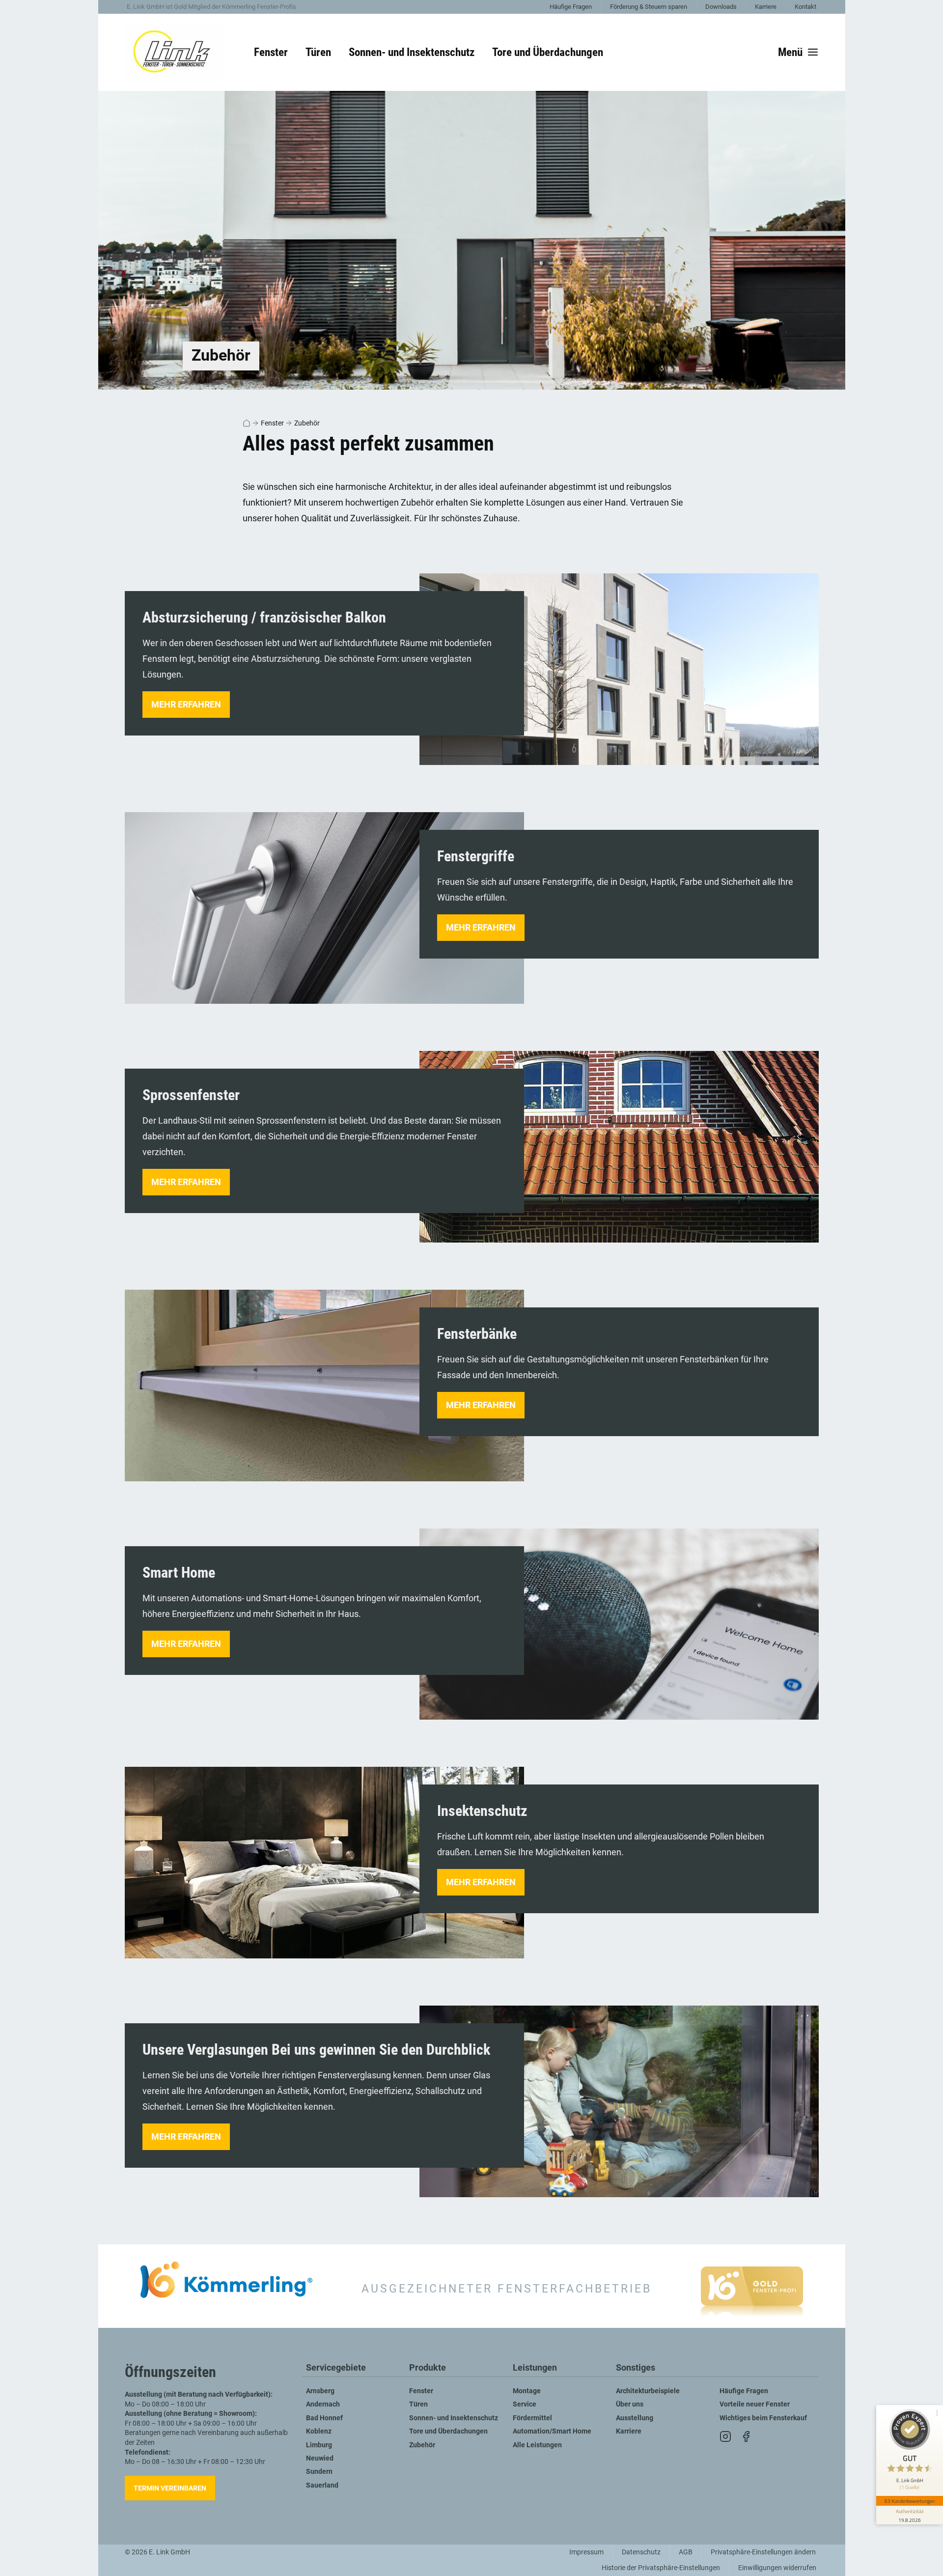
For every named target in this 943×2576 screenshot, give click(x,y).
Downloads (721, 7)
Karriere (766, 7)
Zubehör (307, 423)
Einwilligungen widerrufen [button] (777, 2568)
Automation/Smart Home (552, 2431)
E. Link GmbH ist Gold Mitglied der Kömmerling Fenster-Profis (211, 7)
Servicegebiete (336, 2368)
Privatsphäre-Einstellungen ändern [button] (763, 2552)
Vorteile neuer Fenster (755, 2404)
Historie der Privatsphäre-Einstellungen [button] (661, 2568)
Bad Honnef (324, 2418)
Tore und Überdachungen (448, 2431)
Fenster (272, 423)
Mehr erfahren (186, 704)
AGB (686, 2552)
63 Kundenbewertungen (910, 2501)
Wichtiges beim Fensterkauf (763, 2418)
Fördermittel (532, 2418)
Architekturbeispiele (648, 2391)
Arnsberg (320, 2391)
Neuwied (320, 2458)
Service (525, 2404)
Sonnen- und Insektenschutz (454, 2418)
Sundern (319, 2472)
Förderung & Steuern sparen (649, 7)
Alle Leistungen (537, 2445)
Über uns (630, 2404)
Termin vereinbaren (170, 2488)
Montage (527, 2391)
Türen (418, 2404)
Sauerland (322, 2485)
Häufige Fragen (571, 7)
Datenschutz (641, 2552)
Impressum (586, 2552)
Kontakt (805, 7)
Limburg (319, 2445)
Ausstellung (635, 2418)
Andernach (323, 2404)
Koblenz (319, 2431)
